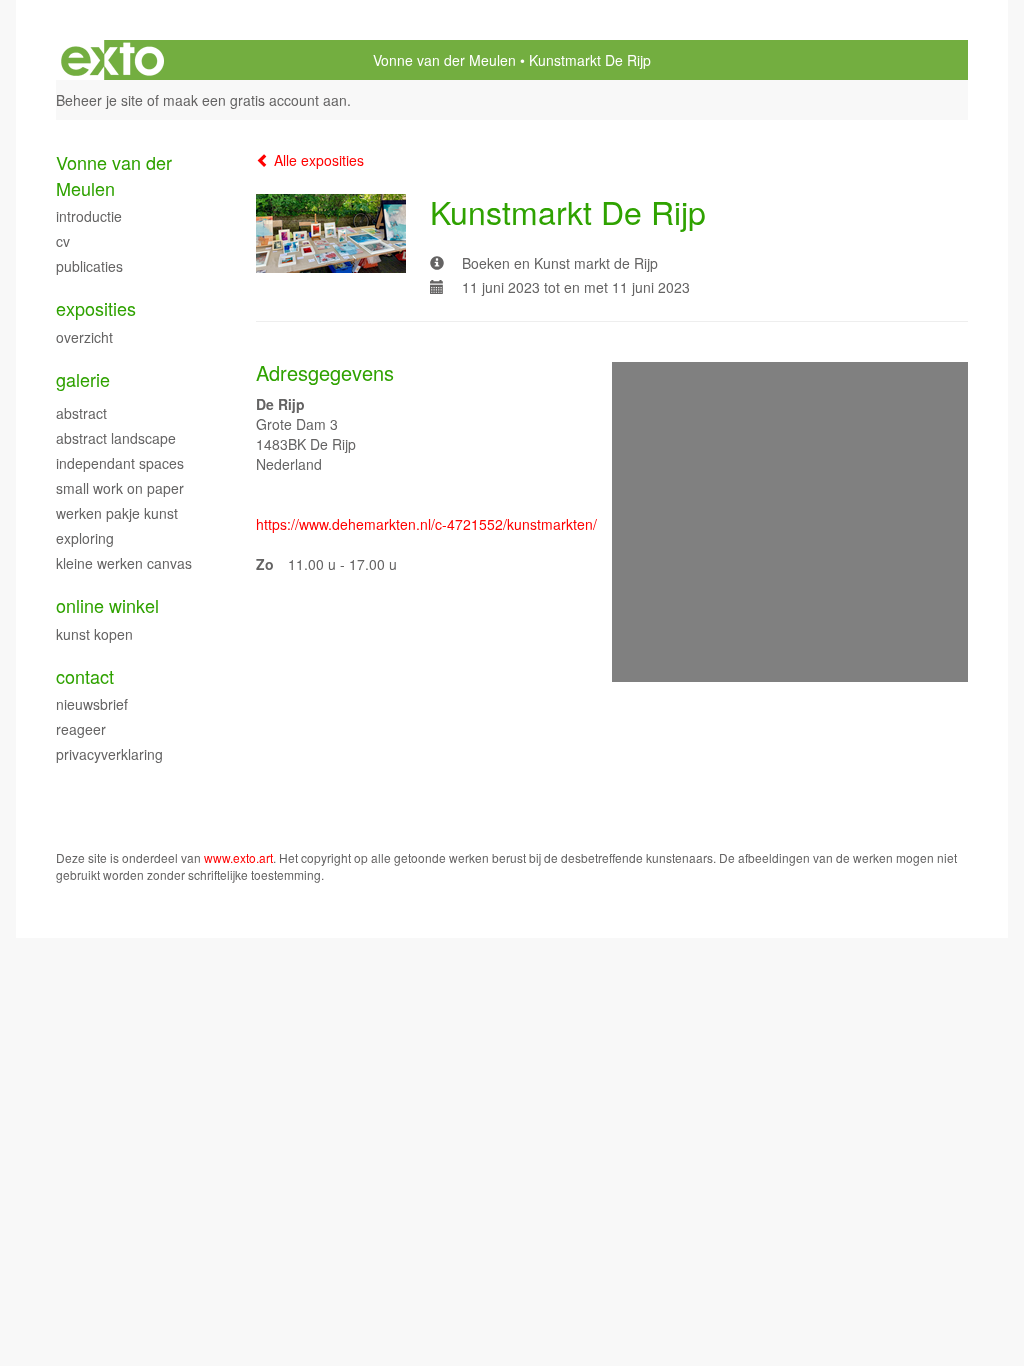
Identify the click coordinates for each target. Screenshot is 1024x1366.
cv (63, 241)
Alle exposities (317, 160)
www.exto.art (238, 857)
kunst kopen (94, 634)
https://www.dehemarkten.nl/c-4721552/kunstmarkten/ (426, 524)
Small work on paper (120, 488)
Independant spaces (120, 463)
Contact (85, 676)
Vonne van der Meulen (444, 60)
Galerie (83, 379)
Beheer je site (99, 100)
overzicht (84, 337)
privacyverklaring (109, 754)
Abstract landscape (116, 438)
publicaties (89, 266)
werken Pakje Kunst (117, 513)
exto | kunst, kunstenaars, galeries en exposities (112, 60)
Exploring (85, 538)
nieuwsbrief (92, 704)
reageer (81, 729)
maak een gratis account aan (255, 100)
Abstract (81, 413)
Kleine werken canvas (124, 563)
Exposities (96, 308)
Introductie (89, 216)
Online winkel (107, 605)
